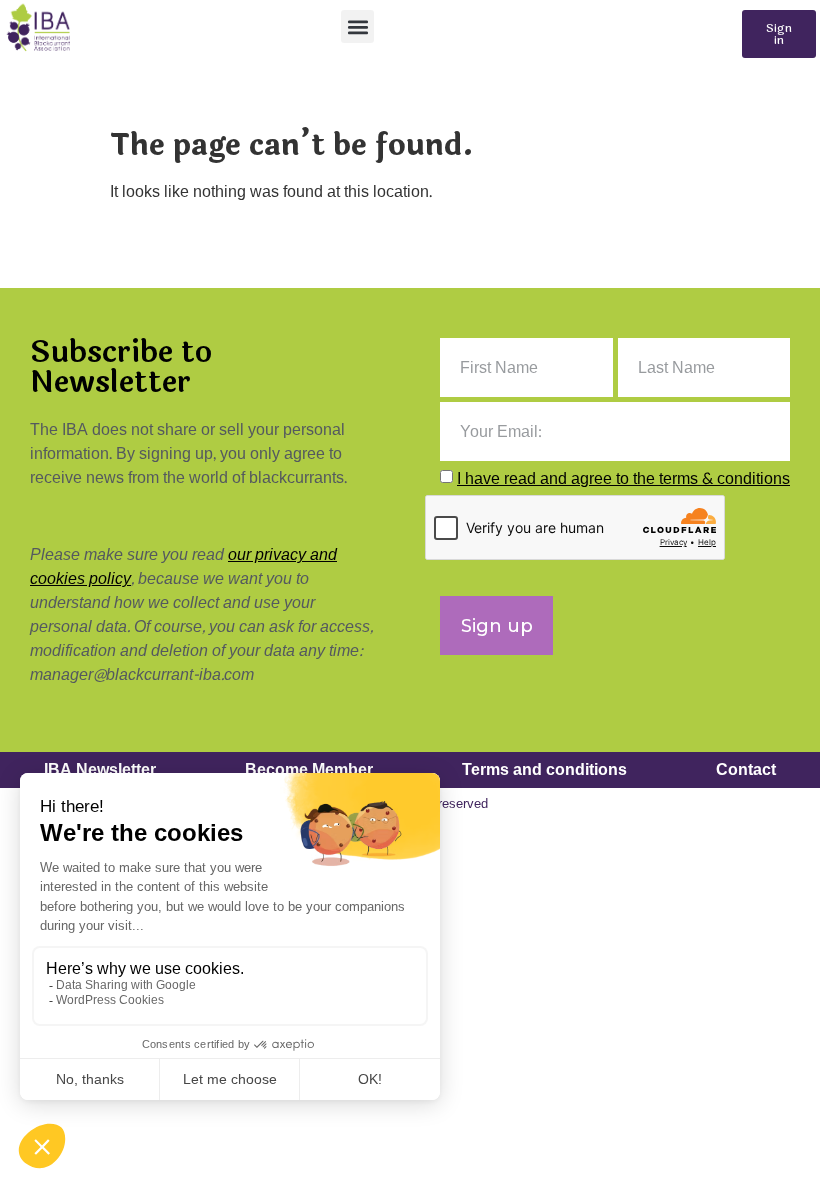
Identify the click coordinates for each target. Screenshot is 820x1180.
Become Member (309, 769)
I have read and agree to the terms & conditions (623, 478)
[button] (357, 26)
